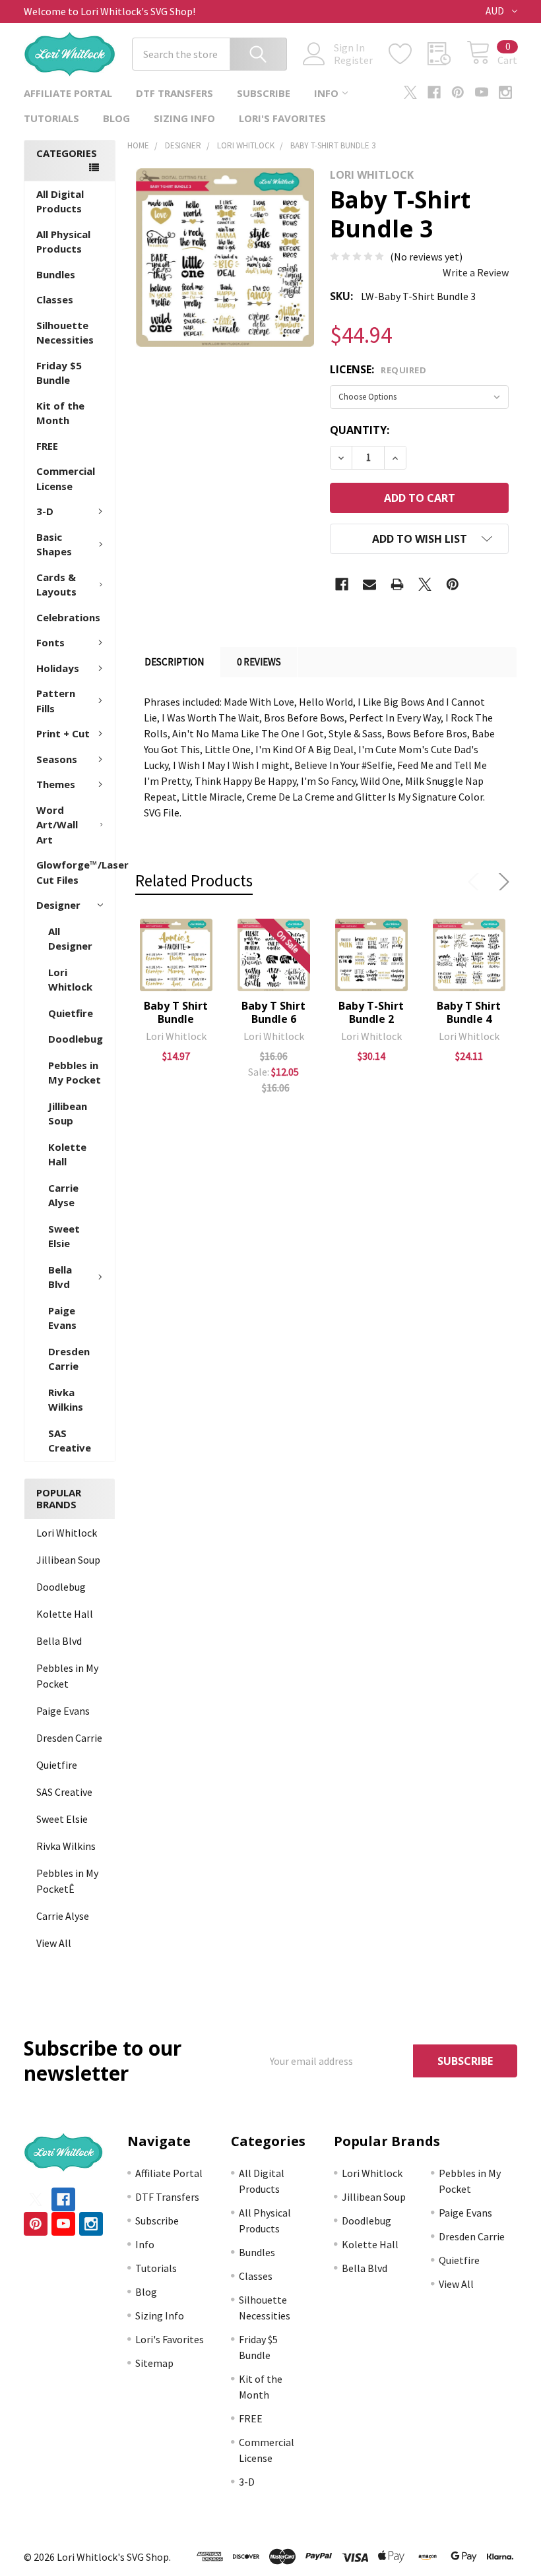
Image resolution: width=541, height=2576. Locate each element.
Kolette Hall (67, 1154)
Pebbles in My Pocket (75, 1073)
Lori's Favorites (282, 118)
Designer (58, 905)
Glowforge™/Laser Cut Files (76, 872)
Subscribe (264, 93)
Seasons (57, 759)
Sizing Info (184, 118)
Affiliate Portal (68, 93)
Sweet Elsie (64, 1236)
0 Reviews (259, 662)
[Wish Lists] (408, 54)
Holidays (58, 668)
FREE (47, 446)
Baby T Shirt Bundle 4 (469, 1012)
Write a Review (476, 272)
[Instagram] (505, 92)
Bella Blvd (60, 1277)
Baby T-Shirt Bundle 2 (371, 1012)
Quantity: (360, 430)
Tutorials (51, 118)
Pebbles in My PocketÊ (67, 1881)
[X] (410, 92)
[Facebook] (434, 92)
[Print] (397, 584)
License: (378, 369)
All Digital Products (60, 201)
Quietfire (71, 1013)
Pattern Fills (56, 701)
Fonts (50, 642)
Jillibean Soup (68, 1114)
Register (353, 60)
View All (54, 1943)
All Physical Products (63, 242)
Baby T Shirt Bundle (176, 1012)
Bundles (56, 274)
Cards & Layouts (56, 585)
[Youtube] (482, 92)
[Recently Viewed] (447, 54)
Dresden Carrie (69, 1359)
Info (326, 93)
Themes (56, 784)
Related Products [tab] (194, 880)
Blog (116, 118)
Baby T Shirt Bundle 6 (273, 1012)
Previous (476, 882)
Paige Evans (62, 1318)
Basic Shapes (54, 544)
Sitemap (154, 2363)
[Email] (369, 584)
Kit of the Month (60, 413)
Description (174, 662)
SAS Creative (70, 1441)
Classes (55, 299)
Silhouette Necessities (65, 333)
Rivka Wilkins (66, 1400)
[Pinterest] (458, 92)
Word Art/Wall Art (57, 825)
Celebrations (68, 617)
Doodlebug (76, 1039)
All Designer (70, 939)
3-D (45, 511)
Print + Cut (63, 733)
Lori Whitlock (70, 980)
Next (501, 882)
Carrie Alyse (63, 1195)
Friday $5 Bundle (59, 373)
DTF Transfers (175, 93)
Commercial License (66, 478)
